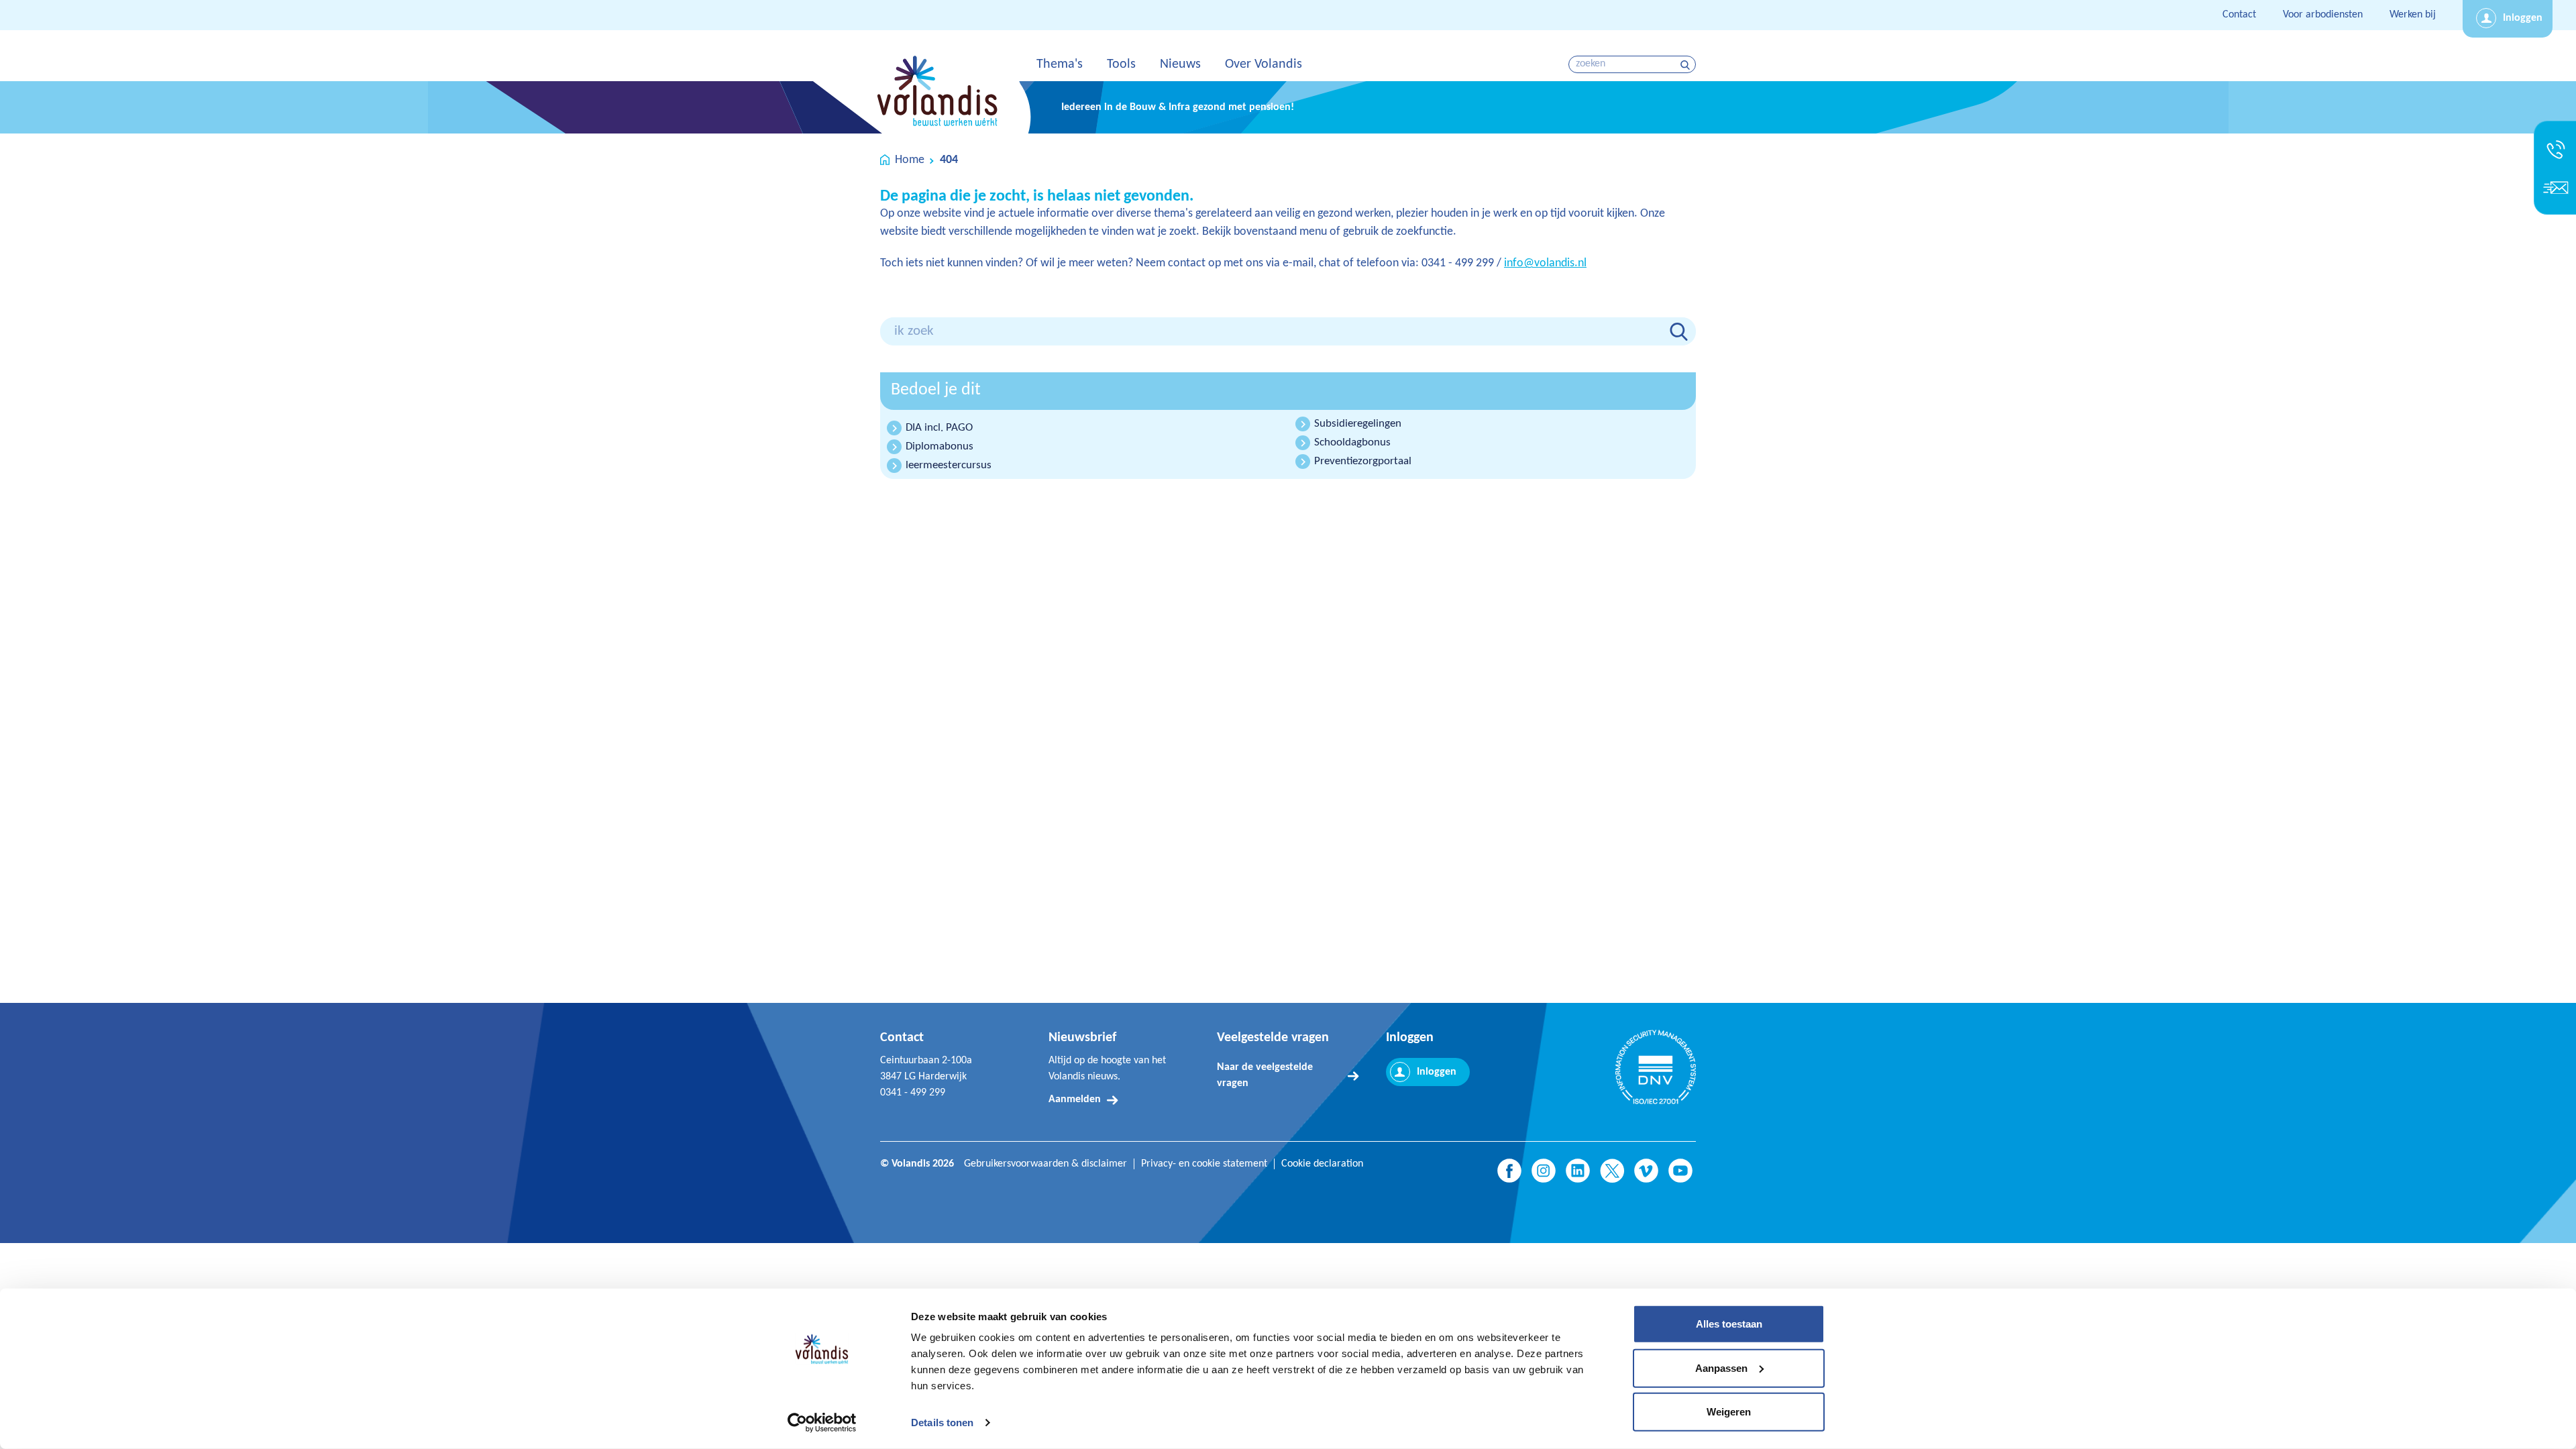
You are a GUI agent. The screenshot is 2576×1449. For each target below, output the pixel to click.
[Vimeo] (1646, 1171)
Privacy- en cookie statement (1204, 1164)
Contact (2239, 15)
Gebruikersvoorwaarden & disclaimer (1045, 1164)
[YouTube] (1680, 1171)
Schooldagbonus (1352, 442)
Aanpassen (1721, 1367)
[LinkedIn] (1578, 1171)
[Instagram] (1544, 1171)
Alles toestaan (1729, 1324)
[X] (1612, 1171)
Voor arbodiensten (2323, 15)
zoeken (1687, 65)
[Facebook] (1509, 1171)
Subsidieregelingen (1358, 424)
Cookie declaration (1322, 1164)
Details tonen (942, 1423)
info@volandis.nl (1545, 263)
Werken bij (2413, 15)
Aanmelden (1075, 1099)
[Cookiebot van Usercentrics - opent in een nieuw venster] (822, 1423)
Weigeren (1729, 1412)
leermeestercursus (949, 465)
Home (910, 160)
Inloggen (2523, 18)
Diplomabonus (940, 446)
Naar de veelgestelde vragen (1265, 1075)
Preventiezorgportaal (1363, 461)
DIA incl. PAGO (939, 428)
